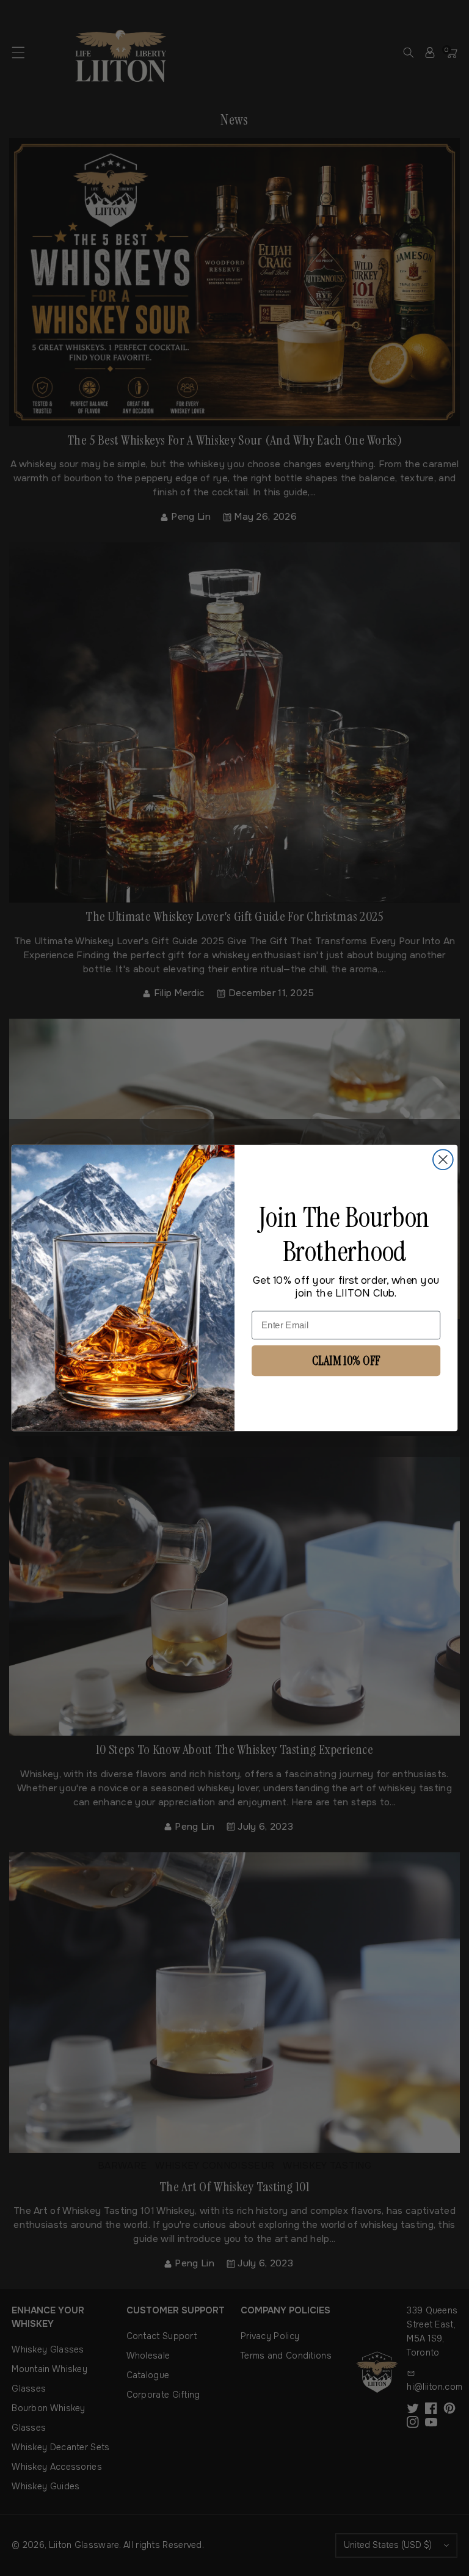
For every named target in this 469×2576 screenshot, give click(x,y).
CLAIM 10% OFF (346, 1360)
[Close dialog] (443, 1159)
